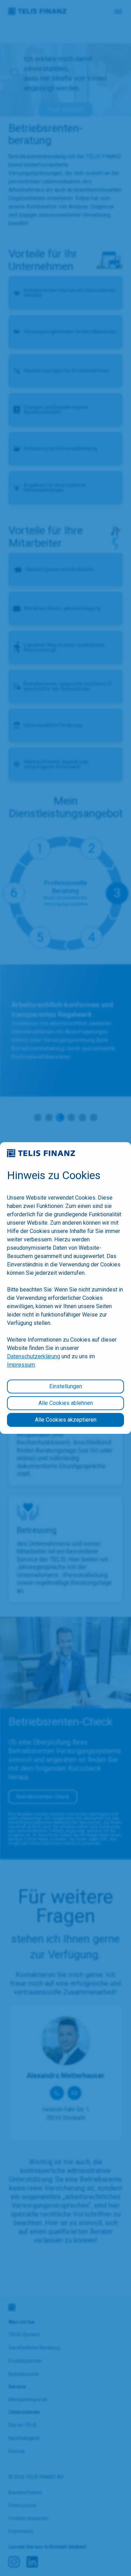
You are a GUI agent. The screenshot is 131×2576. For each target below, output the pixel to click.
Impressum (21, 1365)
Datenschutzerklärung (34, 1356)
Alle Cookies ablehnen (66, 1403)
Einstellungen (66, 1386)
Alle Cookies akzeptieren (66, 1420)
